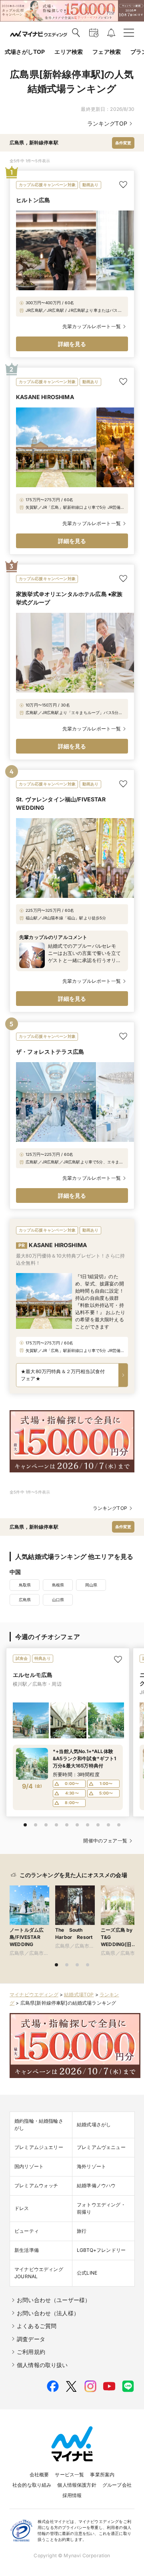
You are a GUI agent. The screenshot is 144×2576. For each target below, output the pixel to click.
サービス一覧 (69, 2475)
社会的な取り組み (32, 2485)
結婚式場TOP (79, 1994)
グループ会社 (117, 2485)
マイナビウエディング (34, 1994)
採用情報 (72, 2495)
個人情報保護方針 (77, 2485)
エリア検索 (69, 52)
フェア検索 (107, 52)
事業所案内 (102, 2475)
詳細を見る (72, 344)
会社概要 (39, 2475)
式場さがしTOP (25, 52)
